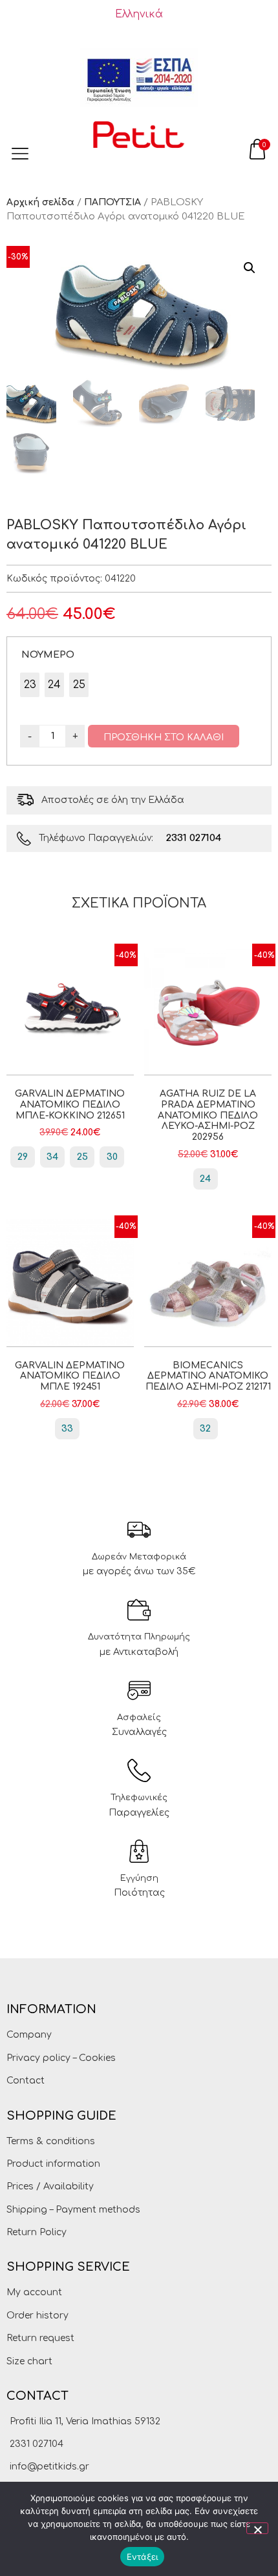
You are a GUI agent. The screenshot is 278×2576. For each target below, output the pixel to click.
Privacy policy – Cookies (61, 2058)
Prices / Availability (50, 2186)
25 (82, 1157)
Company (29, 2035)
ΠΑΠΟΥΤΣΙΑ (112, 202)
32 (205, 1429)
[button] (250, 268)
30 (112, 1157)
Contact (26, 2081)
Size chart (29, 2361)
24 (205, 1179)
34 (52, 1157)
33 (67, 1429)
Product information (53, 2164)
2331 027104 (194, 838)
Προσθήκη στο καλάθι (164, 737)
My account (34, 2292)
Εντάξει (143, 2557)
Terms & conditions (51, 2141)
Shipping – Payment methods (73, 2210)
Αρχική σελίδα (40, 202)
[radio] (30, 685)
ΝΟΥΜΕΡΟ (48, 654)
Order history (37, 2316)
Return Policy (37, 2232)
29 (23, 1157)
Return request (40, 2338)
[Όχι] (257, 2528)
